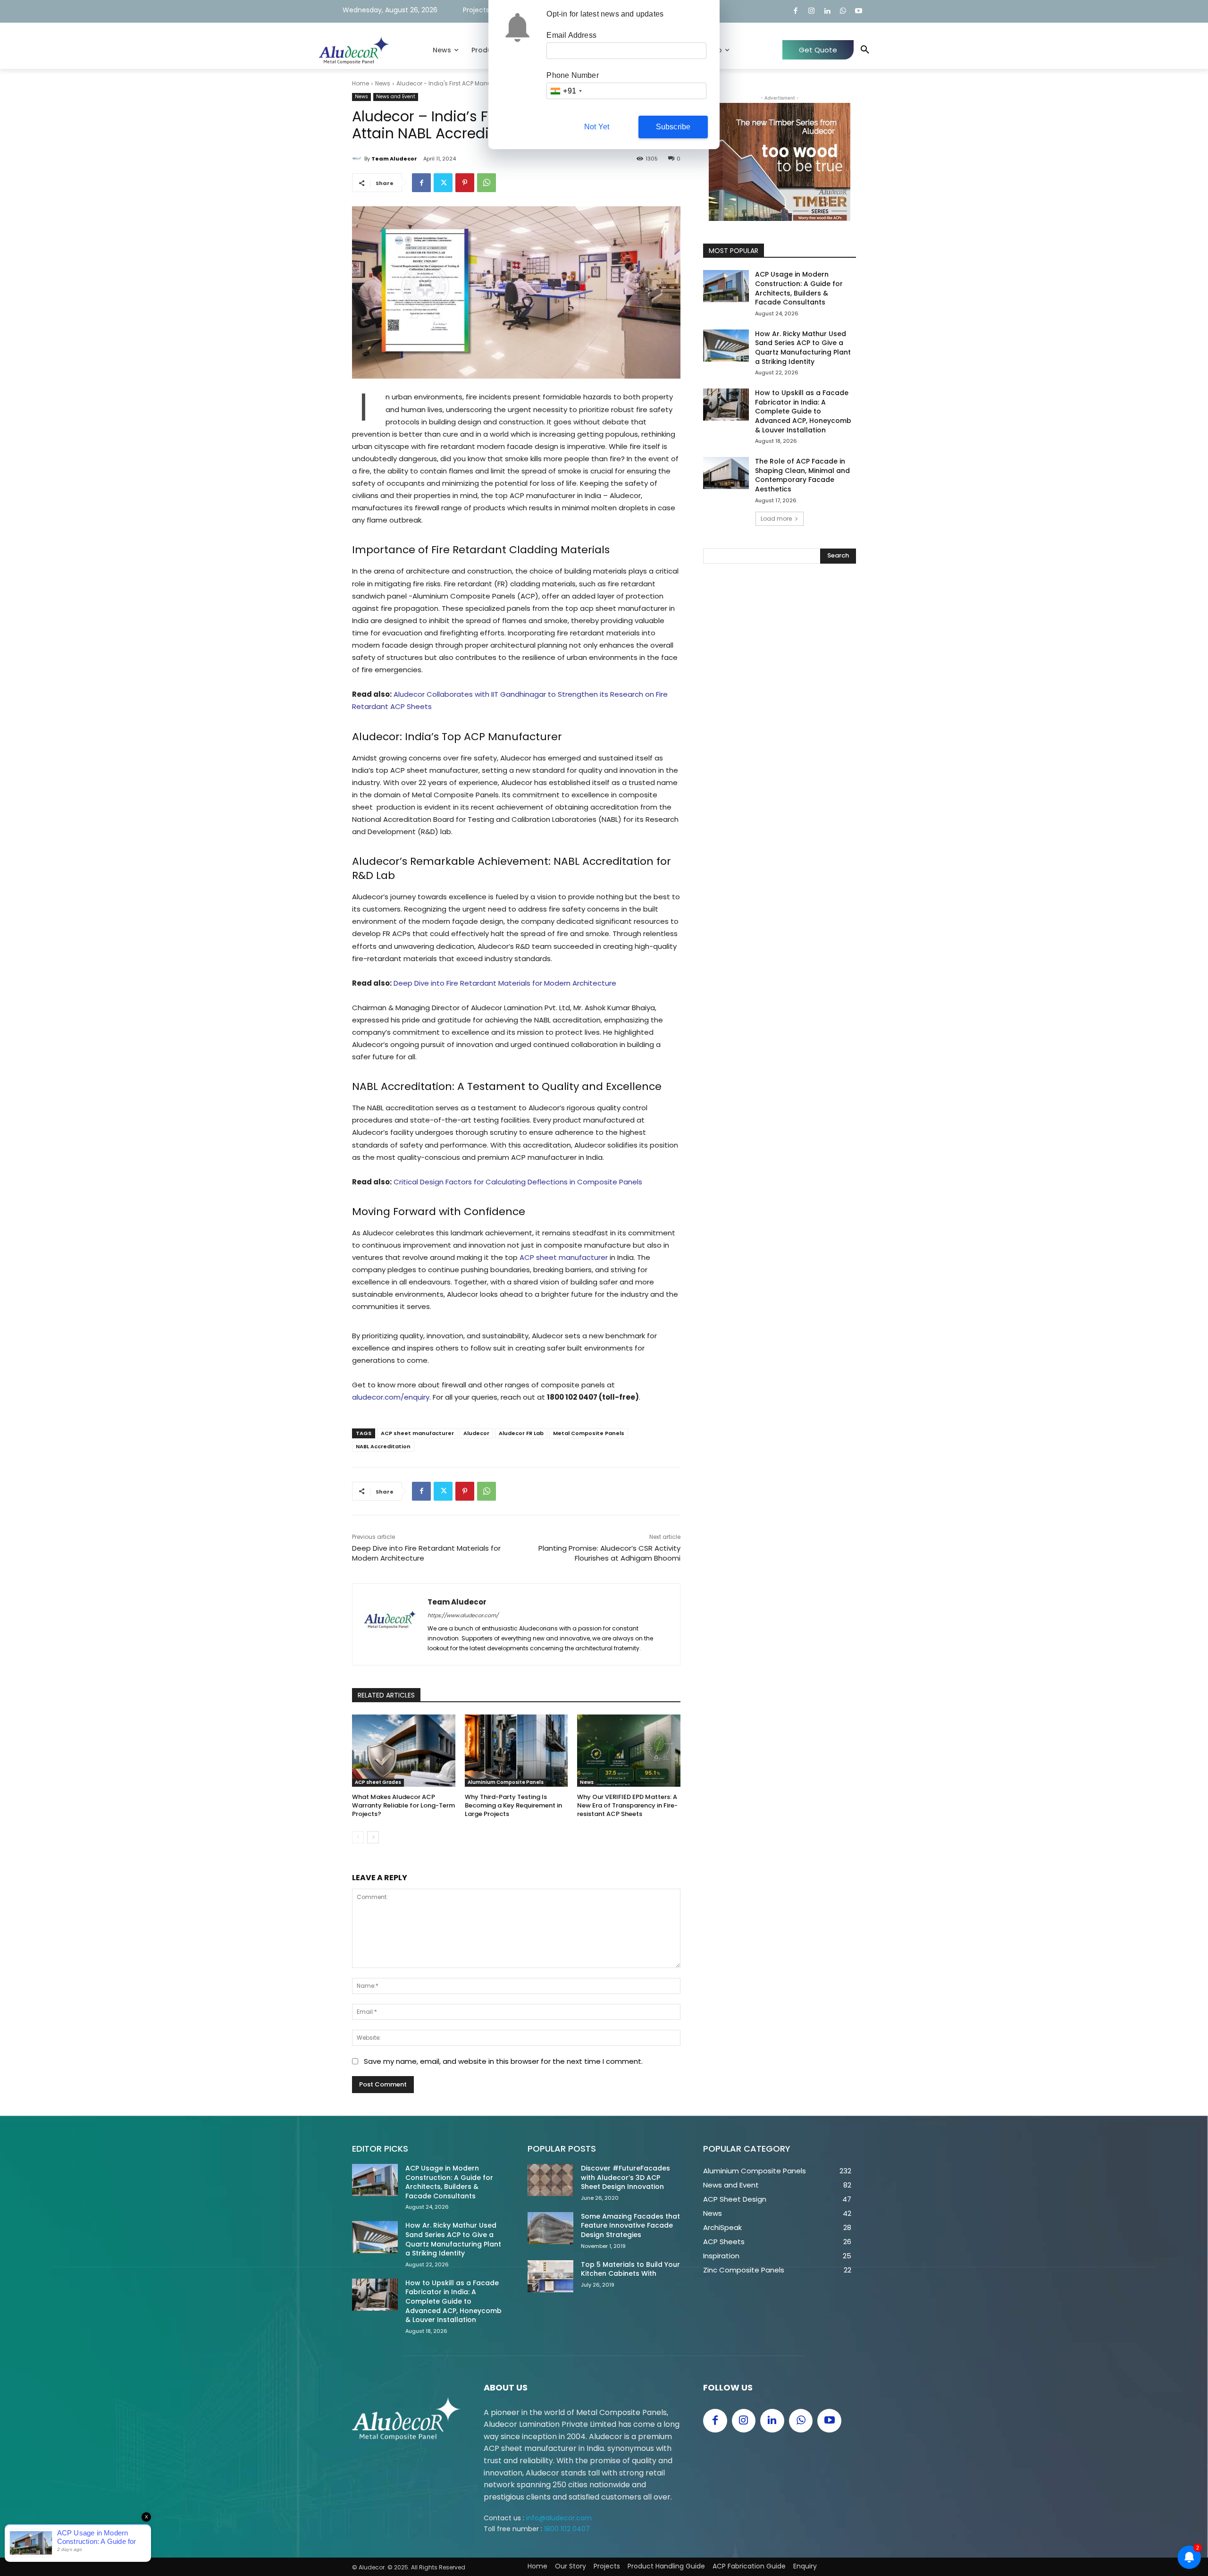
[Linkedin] (827, 12)
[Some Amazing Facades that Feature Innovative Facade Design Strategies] (550, 2228)
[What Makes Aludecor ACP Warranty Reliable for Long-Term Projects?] (404, 1751)
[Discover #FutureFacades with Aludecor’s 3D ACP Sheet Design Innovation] (550, 2180)
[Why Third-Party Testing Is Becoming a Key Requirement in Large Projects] (516, 1751)
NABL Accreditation (383, 1446)
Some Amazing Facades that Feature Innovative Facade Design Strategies (630, 2225)
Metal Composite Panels (589, 1433)
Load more (776, 519)
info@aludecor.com (559, 2518)
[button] (865, 50)
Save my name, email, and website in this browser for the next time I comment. (503, 2061)
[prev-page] (358, 1837)
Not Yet (597, 127)
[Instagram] (811, 12)
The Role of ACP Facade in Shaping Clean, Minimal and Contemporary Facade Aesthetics (802, 475)
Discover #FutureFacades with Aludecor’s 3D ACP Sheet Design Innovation (625, 2177)
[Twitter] (443, 183)
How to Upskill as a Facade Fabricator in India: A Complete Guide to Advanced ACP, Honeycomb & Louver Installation (803, 411)
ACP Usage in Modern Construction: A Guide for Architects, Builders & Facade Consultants (799, 288)
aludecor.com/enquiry (391, 1397)
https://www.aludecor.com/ (463, 1615)
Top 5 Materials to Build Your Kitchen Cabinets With (630, 2269)
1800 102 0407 (572, 1397)
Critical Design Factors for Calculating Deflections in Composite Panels (518, 1182)
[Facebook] (796, 12)
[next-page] (373, 1837)
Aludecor (476, 1433)
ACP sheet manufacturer (564, 1257)
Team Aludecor (394, 159)
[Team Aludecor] (358, 159)
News (383, 83)
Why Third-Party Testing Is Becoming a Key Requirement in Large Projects (513, 1805)
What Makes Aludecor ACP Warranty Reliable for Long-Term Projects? (403, 1805)
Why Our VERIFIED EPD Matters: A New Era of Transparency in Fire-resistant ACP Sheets (627, 1805)
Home (361, 83)
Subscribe (673, 127)
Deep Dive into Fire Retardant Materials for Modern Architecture (505, 983)
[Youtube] (859, 12)
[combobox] (566, 91)
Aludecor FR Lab (521, 1433)
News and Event (396, 97)
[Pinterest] (465, 183)
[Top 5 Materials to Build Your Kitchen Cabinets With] (550, 2276)
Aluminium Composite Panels (506, 1782)
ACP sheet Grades (378, 1782)
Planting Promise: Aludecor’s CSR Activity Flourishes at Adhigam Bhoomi (609, 1553)
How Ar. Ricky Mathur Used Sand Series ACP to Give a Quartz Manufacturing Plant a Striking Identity (803, 348)
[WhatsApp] (843, 12)
